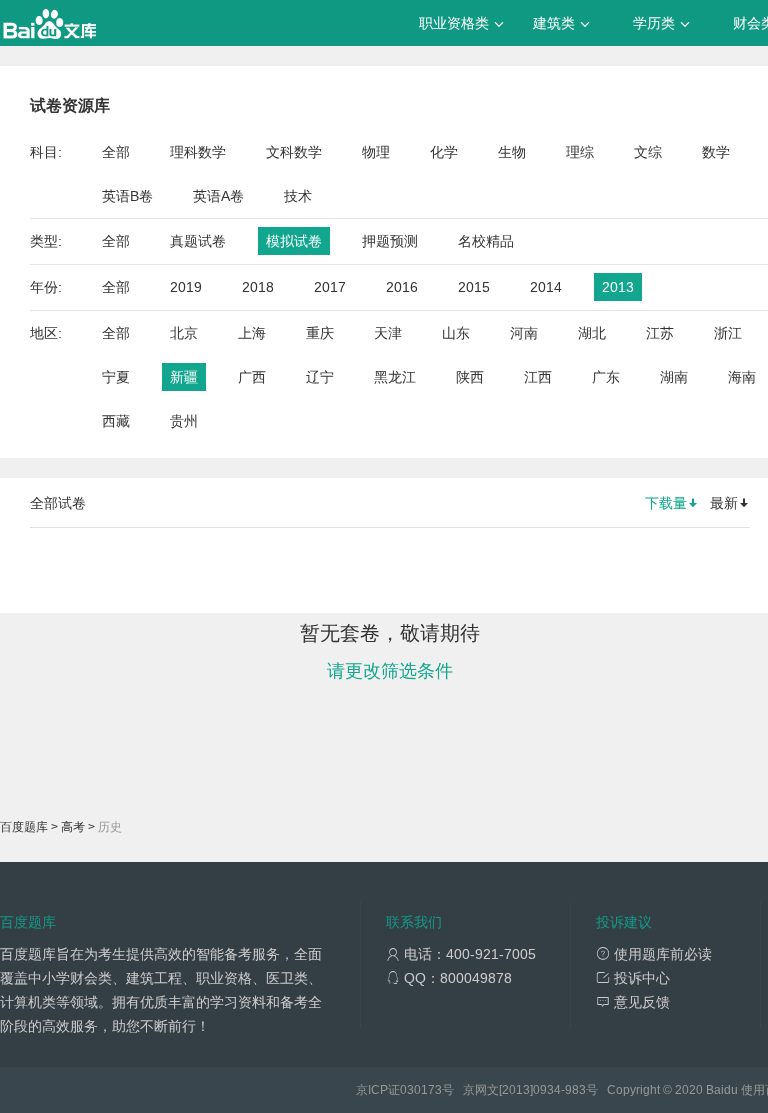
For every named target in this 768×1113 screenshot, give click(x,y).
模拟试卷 (294, 241)
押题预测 (390, 241)
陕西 (470, 377)
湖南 (674, 377)
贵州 (184, 421)
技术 (298, 196)
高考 (73, 827)
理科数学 (198, 152)
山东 (456, 333)
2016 (402, 287)
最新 (724, 503)
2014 (546, 287)
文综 (648, 152)
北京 (184, 333)
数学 (716, 152)
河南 (524, 333)
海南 (742, 377)
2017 (330, 287)
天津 (388, 333)
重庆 (320, 333)
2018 (258, 287)
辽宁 (320, 377)
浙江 (728, 333)
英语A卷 (218, 196)
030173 (421, 1090)
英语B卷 (127, 196)
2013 (618, 287)
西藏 (116, 421)
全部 (116, 152)
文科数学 (294, 152)
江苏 (660, 333)
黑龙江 (395, 377)
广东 (606, 377)
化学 (444, 152)
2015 (474, 287)
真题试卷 (198, 241)
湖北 (592, 333)
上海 (252, 333)
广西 (252, 377)
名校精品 (486, 241)
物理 (376, 152)
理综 (580, 152)
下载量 (666, 503)
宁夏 (116, 377)
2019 (186, 287)
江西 (538, 377)
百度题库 (24, 827)
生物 (512, 152)
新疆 (184, 377)
